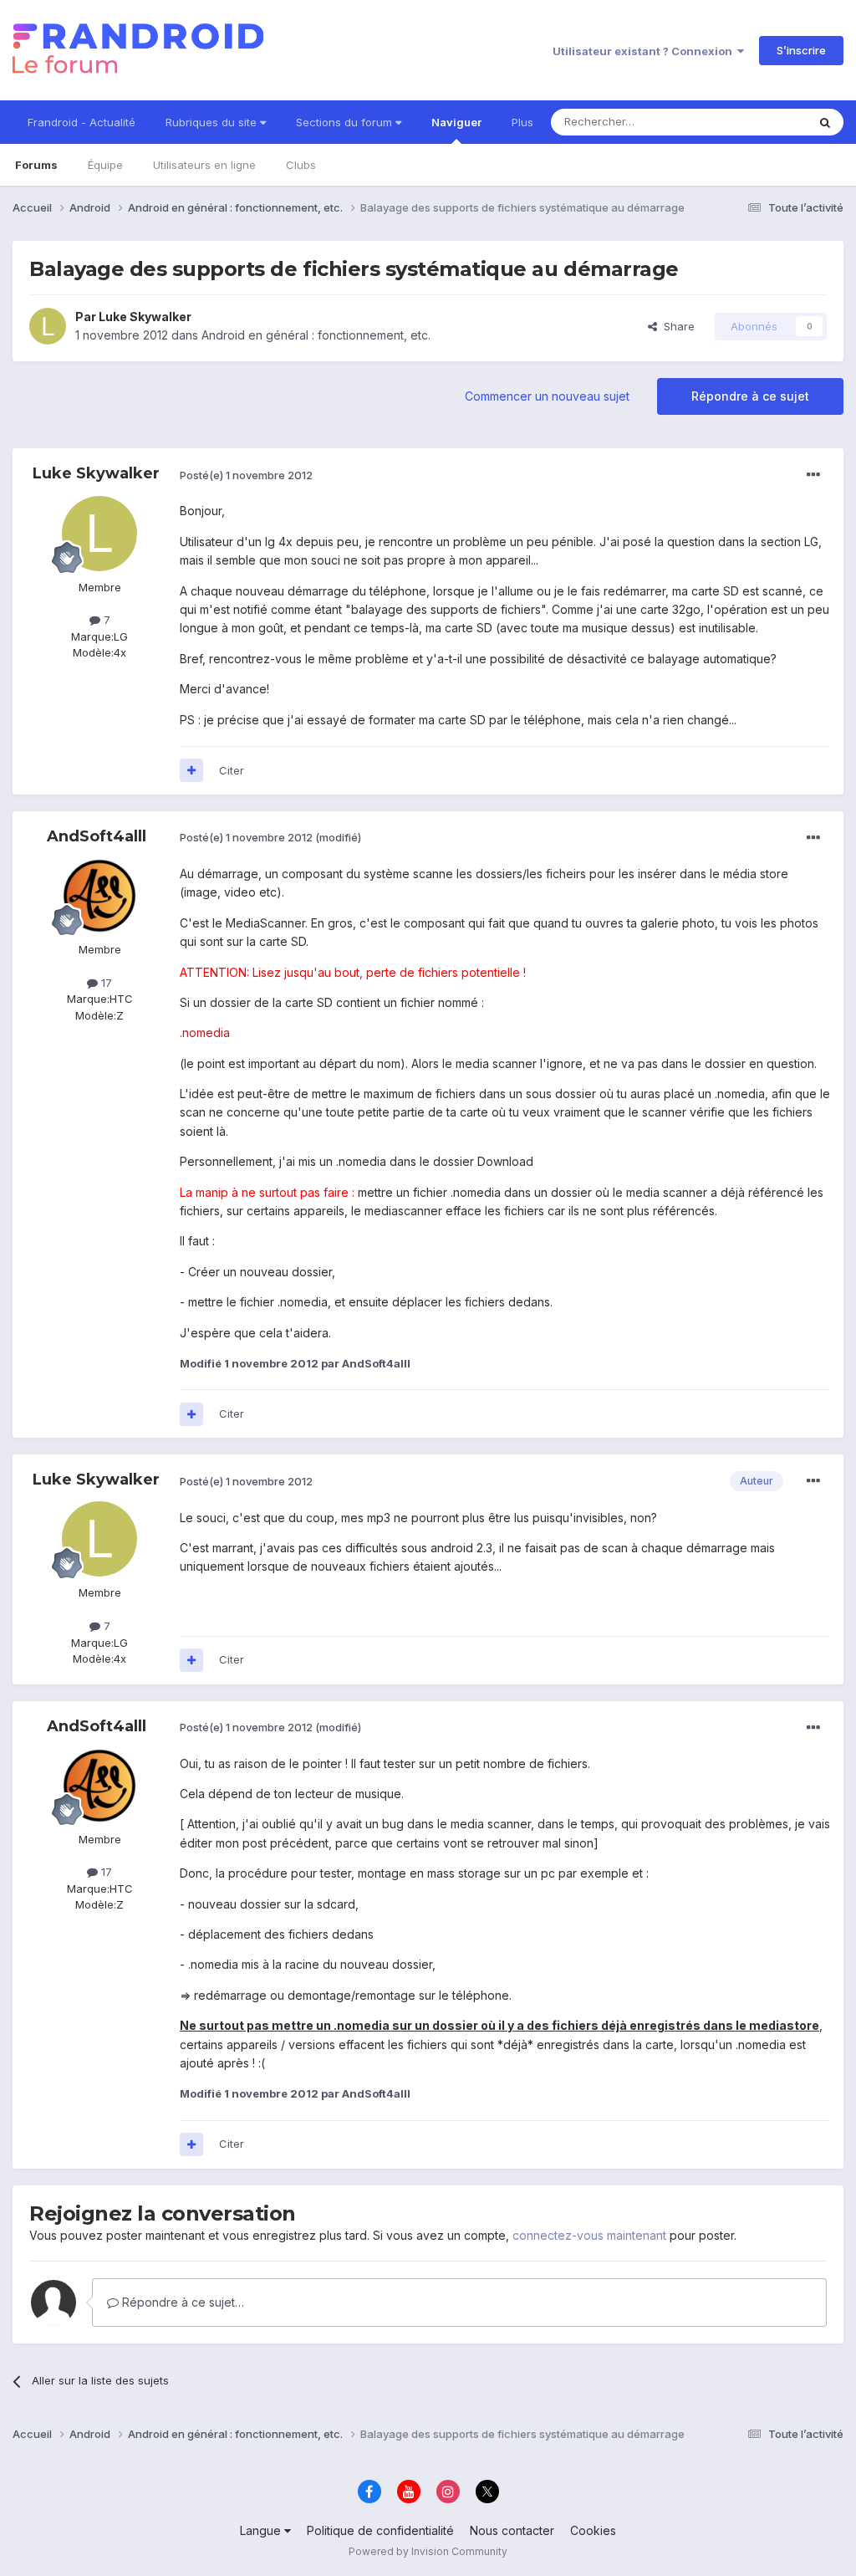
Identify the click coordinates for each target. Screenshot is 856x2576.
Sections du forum (346, 122)
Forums (36, 165)
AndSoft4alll (97, 836)
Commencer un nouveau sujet (547, 396)
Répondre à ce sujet (750, 396)
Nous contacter (512, 2530)
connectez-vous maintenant (589, 2235)
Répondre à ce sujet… (181, 2302)
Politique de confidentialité (380, 2530)
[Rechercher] (825, 122)
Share (676, 326)
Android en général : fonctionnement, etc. (316, 335)
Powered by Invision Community (428, 2551)
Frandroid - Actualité (82, 122)
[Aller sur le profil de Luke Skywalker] (48, 326)
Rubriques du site (213, 122)
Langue (262, 2530)
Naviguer (456, 122)
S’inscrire (801, 50)
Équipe (105, 165)
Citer (232, 770)
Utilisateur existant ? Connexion (645, 51)
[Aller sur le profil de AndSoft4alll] (99, 896)
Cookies (593, 2530)
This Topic (758, 122)
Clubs (301, 165)
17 (105, 983)
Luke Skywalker (145, 317)
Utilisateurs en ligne (204, 165)
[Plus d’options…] (813, 475)
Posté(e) (246, 475)
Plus (522, 122)
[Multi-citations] (191, 770)
